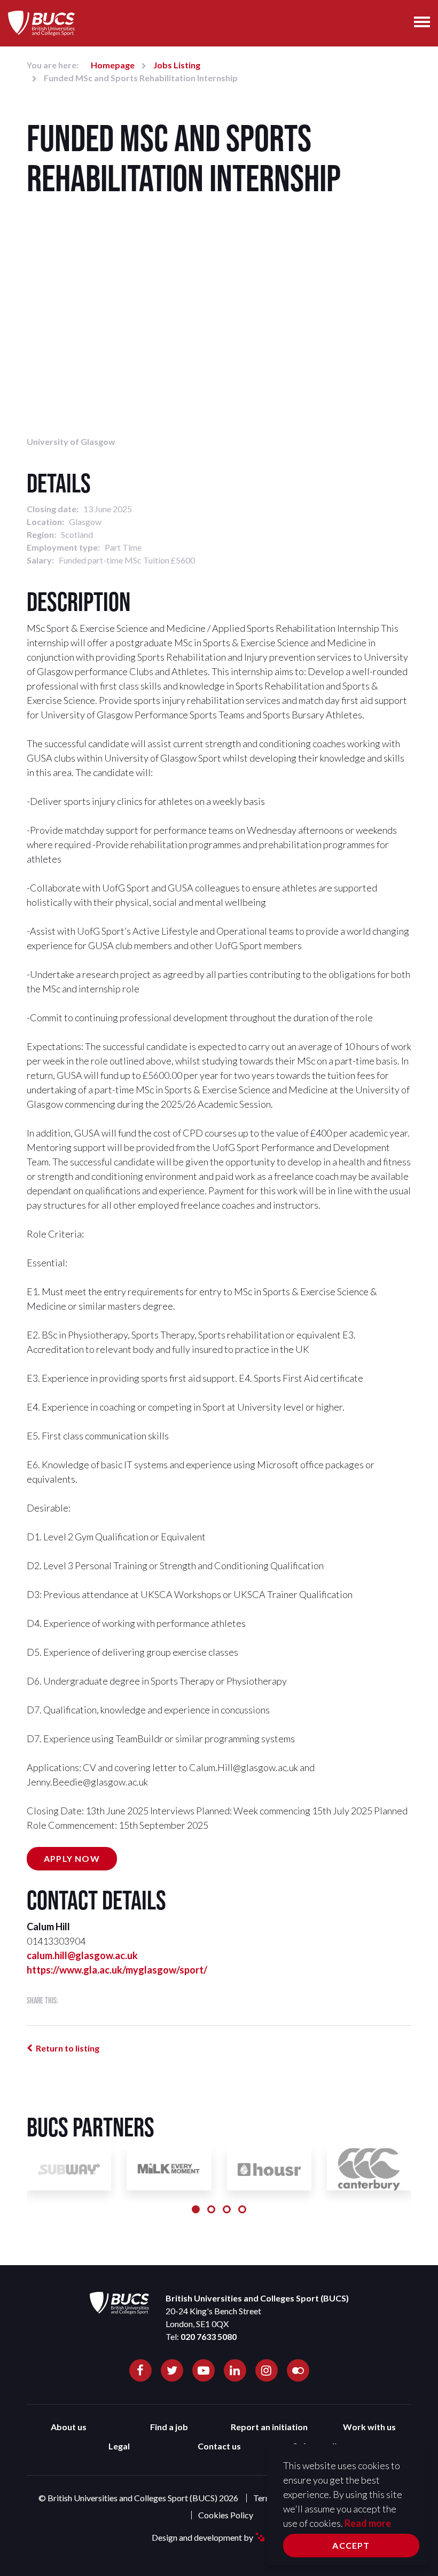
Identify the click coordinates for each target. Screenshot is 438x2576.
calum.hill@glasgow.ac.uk (82, 1955)
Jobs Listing (177, 65)
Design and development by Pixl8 (219, 2537)
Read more (368, 2523)
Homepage (113, 65)
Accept (351, 2545)
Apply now (72, 1858)
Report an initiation (269, 2427)
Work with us (369, 2427)
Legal (119, 2446)
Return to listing (68, 2048)
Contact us (219, 2446)
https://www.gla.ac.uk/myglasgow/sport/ (117, 1970)
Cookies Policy (226, 2515)
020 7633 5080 (209, 2336)
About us (69, 2427)
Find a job (169, 2427)
